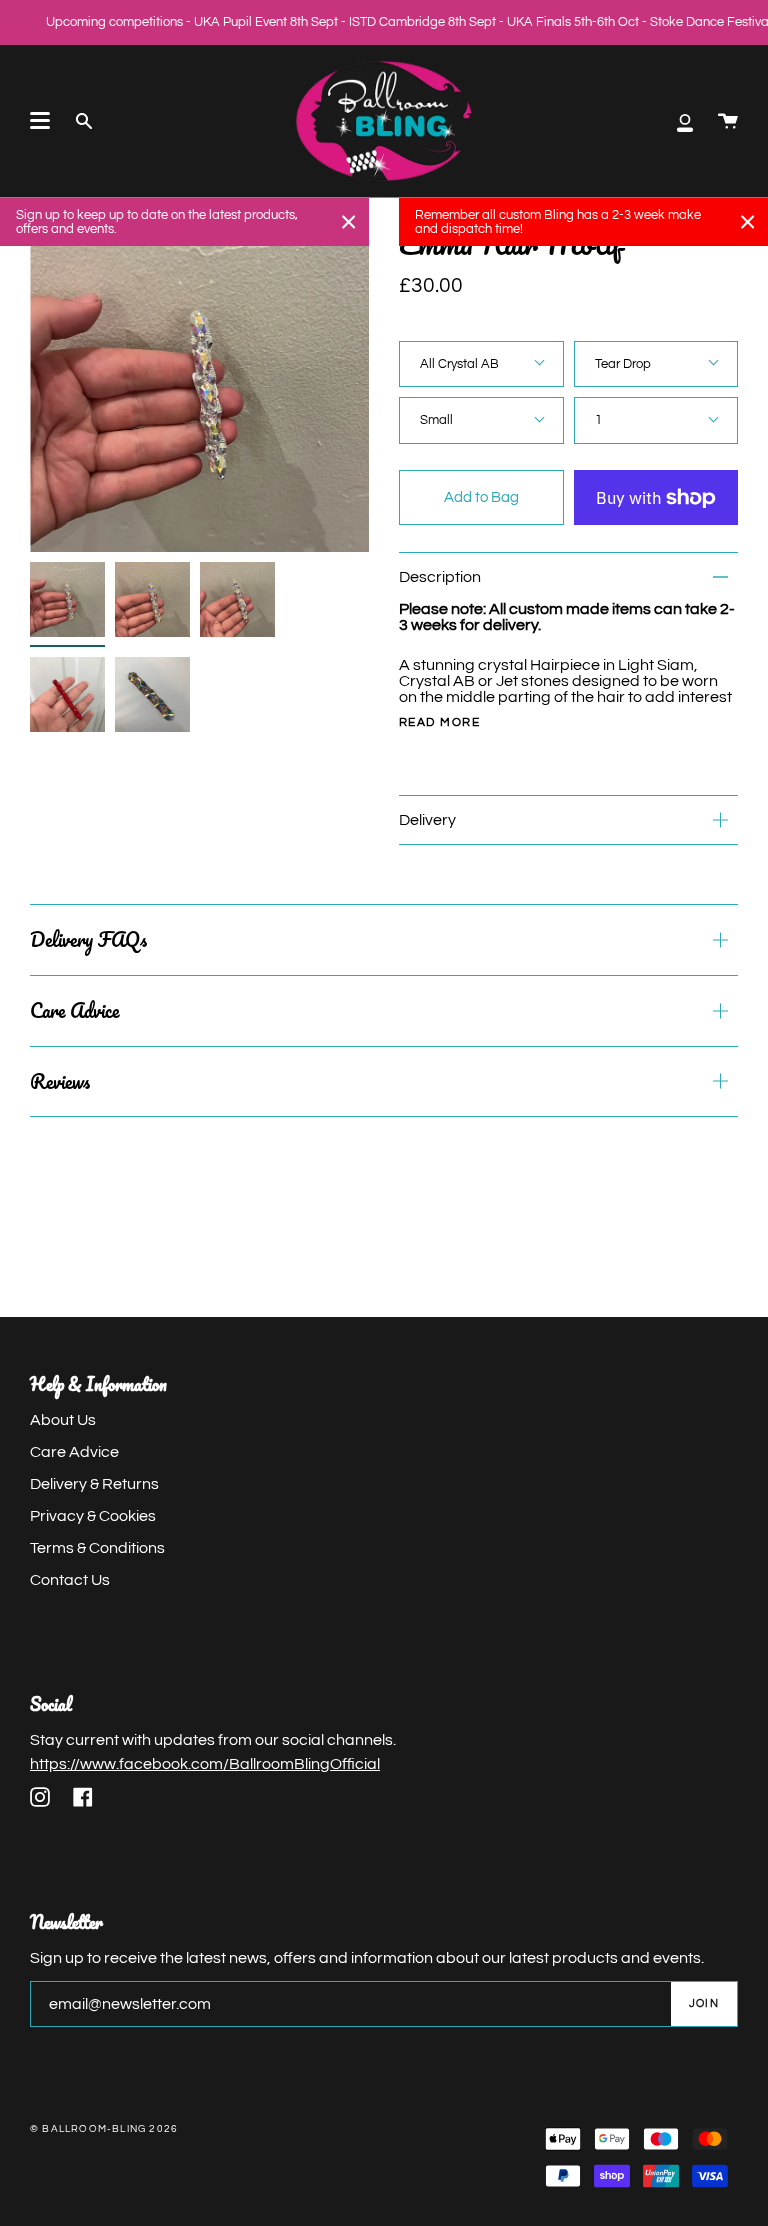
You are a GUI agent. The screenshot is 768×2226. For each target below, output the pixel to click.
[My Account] (685, 121)
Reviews (60, 1081)
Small (436, 420)
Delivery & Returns (94, 1484)
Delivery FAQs (88, 939)
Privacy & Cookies (93, 1516)
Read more (439, 723)
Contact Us (70, 1580)
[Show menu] (40, 121)
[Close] (349, 222)
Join (704, 2003)
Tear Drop (623, 364)
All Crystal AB (459, 364)
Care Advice (74, 1010)
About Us (63, 1420)
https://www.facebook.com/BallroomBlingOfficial (205, 1764)
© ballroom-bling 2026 (104, 2129)
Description (440, 577)
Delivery (427, 820)
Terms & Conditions (97, 1548)
